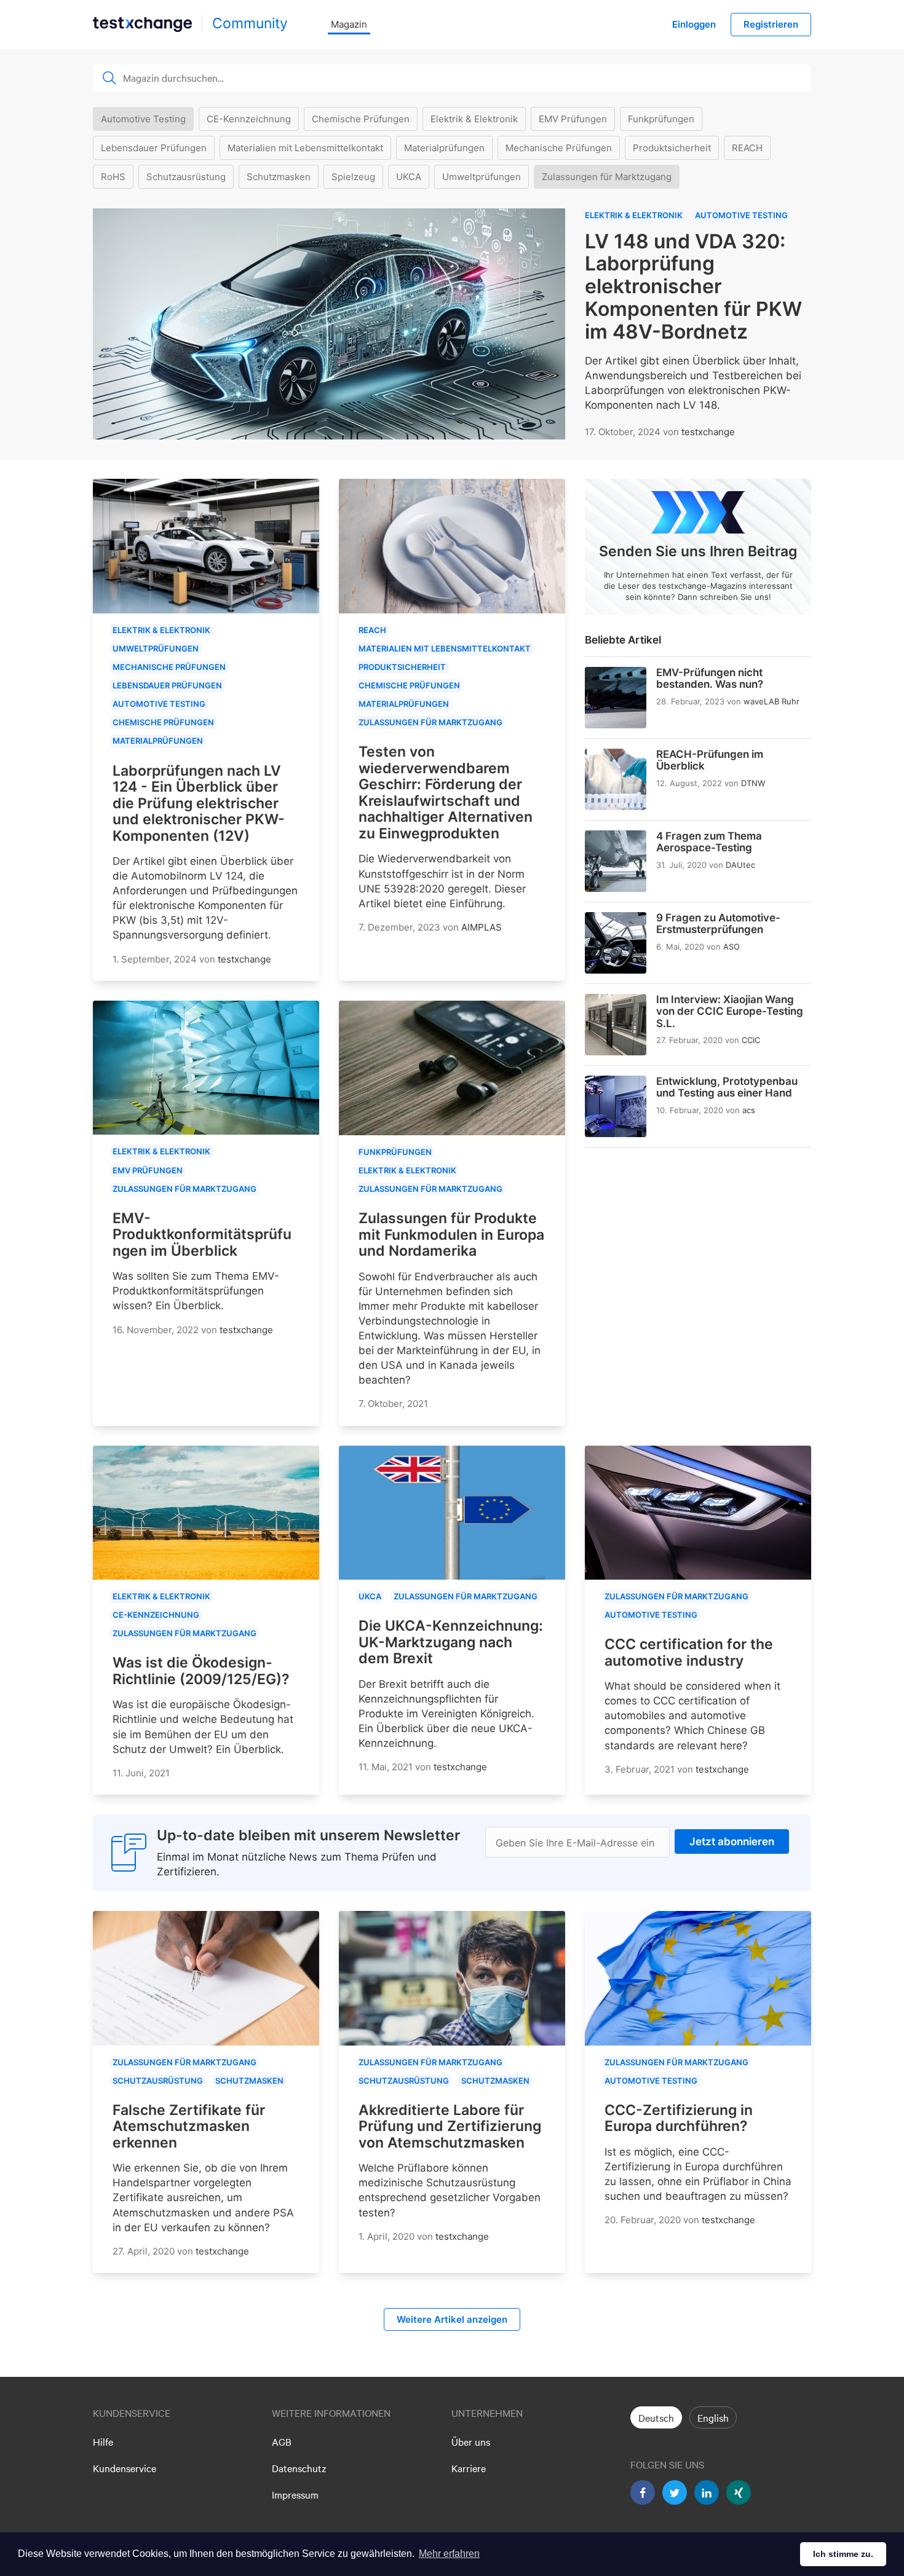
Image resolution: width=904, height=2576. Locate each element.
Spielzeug (353, 177)
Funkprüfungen (661, 119)
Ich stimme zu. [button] (843, 2554)
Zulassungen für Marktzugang (607, 177)
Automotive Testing (143, 119)
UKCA (409, 177)
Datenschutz (299, 2468)
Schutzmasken (279, 177)
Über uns (471, 2441)
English (713, 2417)
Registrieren (771, 24)
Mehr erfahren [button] (449, 2554)
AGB (282, 2441)
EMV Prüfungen (573, 119)
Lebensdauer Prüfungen (154, 148)
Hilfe (103, 2441)
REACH (747, 148)
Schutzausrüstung (186, 177)
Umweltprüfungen (482, 177)
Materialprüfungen (444, 148)
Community (250, 23)
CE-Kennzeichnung (249, 119)
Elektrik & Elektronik (474, 119)
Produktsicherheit (672, 148)
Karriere (469, 2468)
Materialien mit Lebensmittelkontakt (305, 148)
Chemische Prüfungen (361, 119)
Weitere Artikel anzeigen (452, 2319)
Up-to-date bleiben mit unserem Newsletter (308, 1835)
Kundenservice (125, 2468)
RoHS (113, 177)
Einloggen (694, 24)
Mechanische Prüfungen (559, 148)
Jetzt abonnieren (732, 1841)
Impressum (295, 2494)
